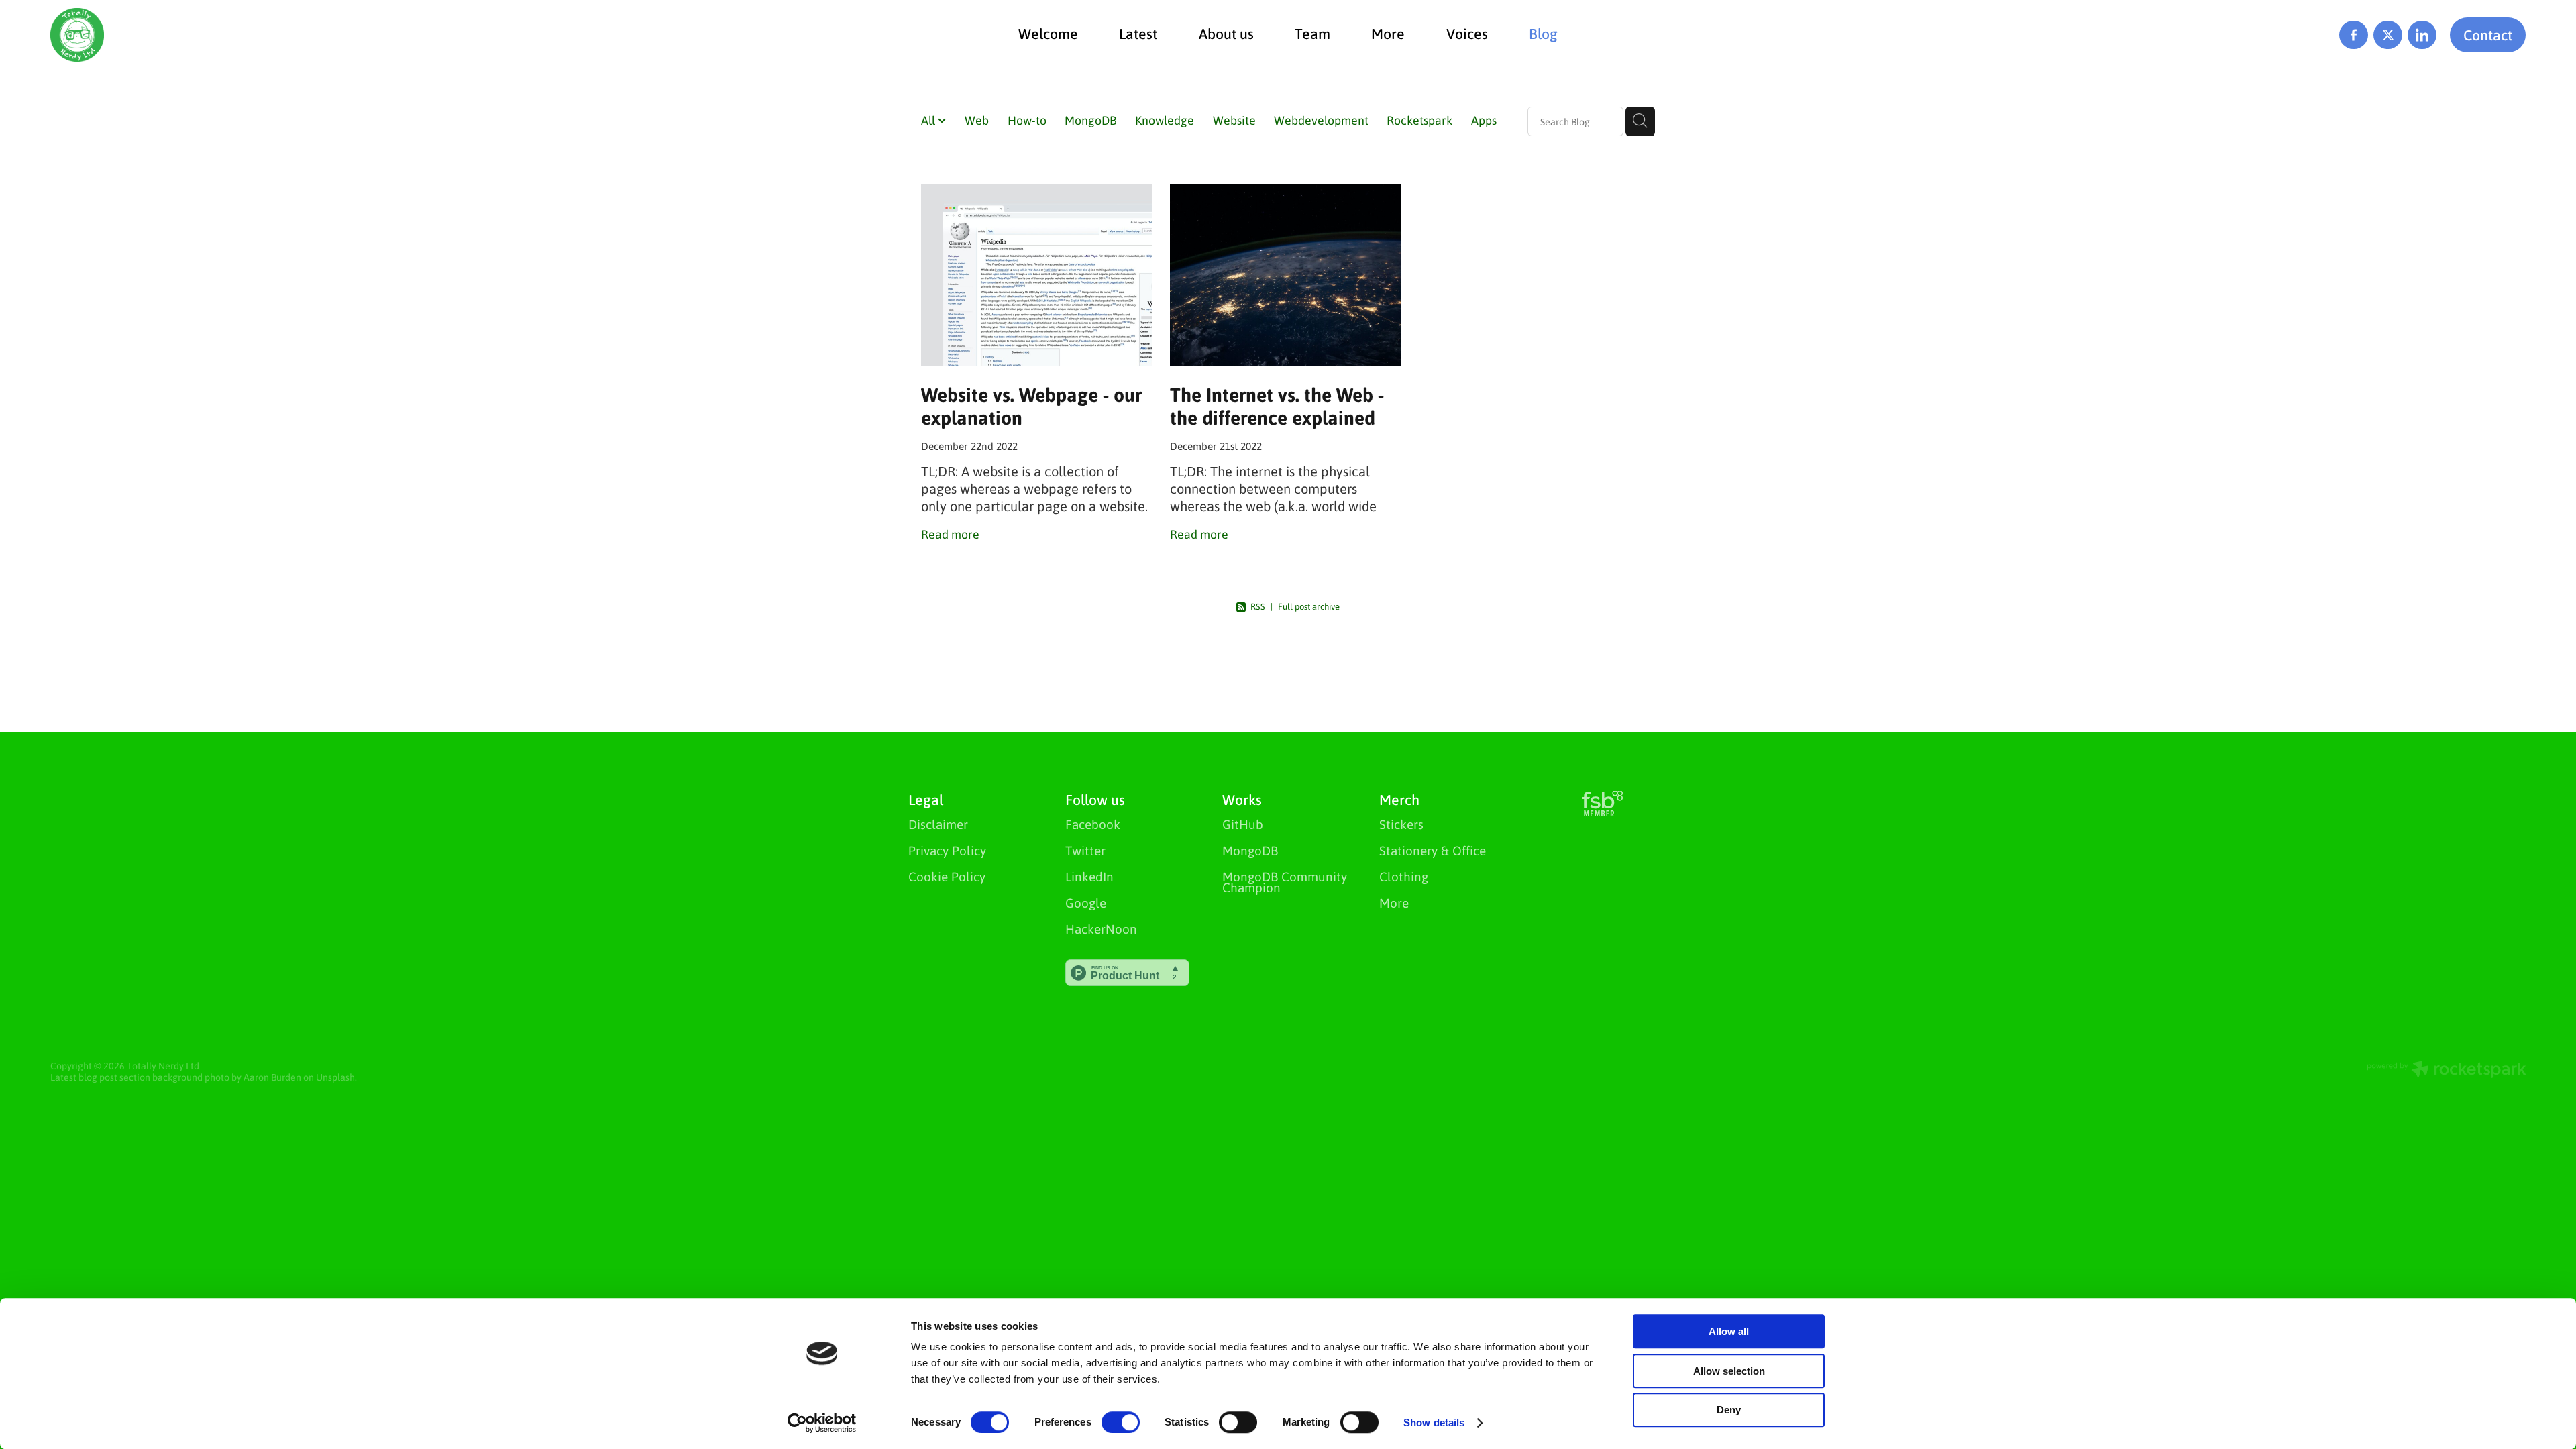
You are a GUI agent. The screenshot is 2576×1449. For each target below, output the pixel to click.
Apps (1484, 120)
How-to (1027, 120)
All (929, 120)
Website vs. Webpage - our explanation (1031, 406)
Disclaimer (938, 824)
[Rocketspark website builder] (2447, 1070)
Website (1234, 120)
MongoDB (1091, 120)
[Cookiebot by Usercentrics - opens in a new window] (822, 1423)
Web (977, 120)
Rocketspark (1419, 120)
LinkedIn (1089, 876)
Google (1086, 903)
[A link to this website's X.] (2388, 35)
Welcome (1048, 33)
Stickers (1401, 824)
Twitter (1085, 850)
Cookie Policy (947, 876)
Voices (1467, 33)
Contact (2488, 35)
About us (1226, 33)
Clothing (1404, 876)
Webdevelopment (1321, 120)
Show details (1434, 1423)
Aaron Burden (272, 1077)
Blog (1543, 33)
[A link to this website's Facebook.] (2354, 35)
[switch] (1121, 1422)
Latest (1138, 33)
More (1388, 33)
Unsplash (335, 1077)
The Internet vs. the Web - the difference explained (1277, 406)
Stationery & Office (1433, 850)
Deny (1729, 1410)
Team (1312, 33)
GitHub (1243, 824)
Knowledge (1165, 120)
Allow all (1729, 1331)
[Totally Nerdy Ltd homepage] (298, 35)
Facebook (1093, 824)
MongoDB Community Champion (1285, 881)
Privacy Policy (947, 850)
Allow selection (1729, 1371)
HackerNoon (1101, 929)
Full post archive (1309, 606)
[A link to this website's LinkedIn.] (2422, 35)
